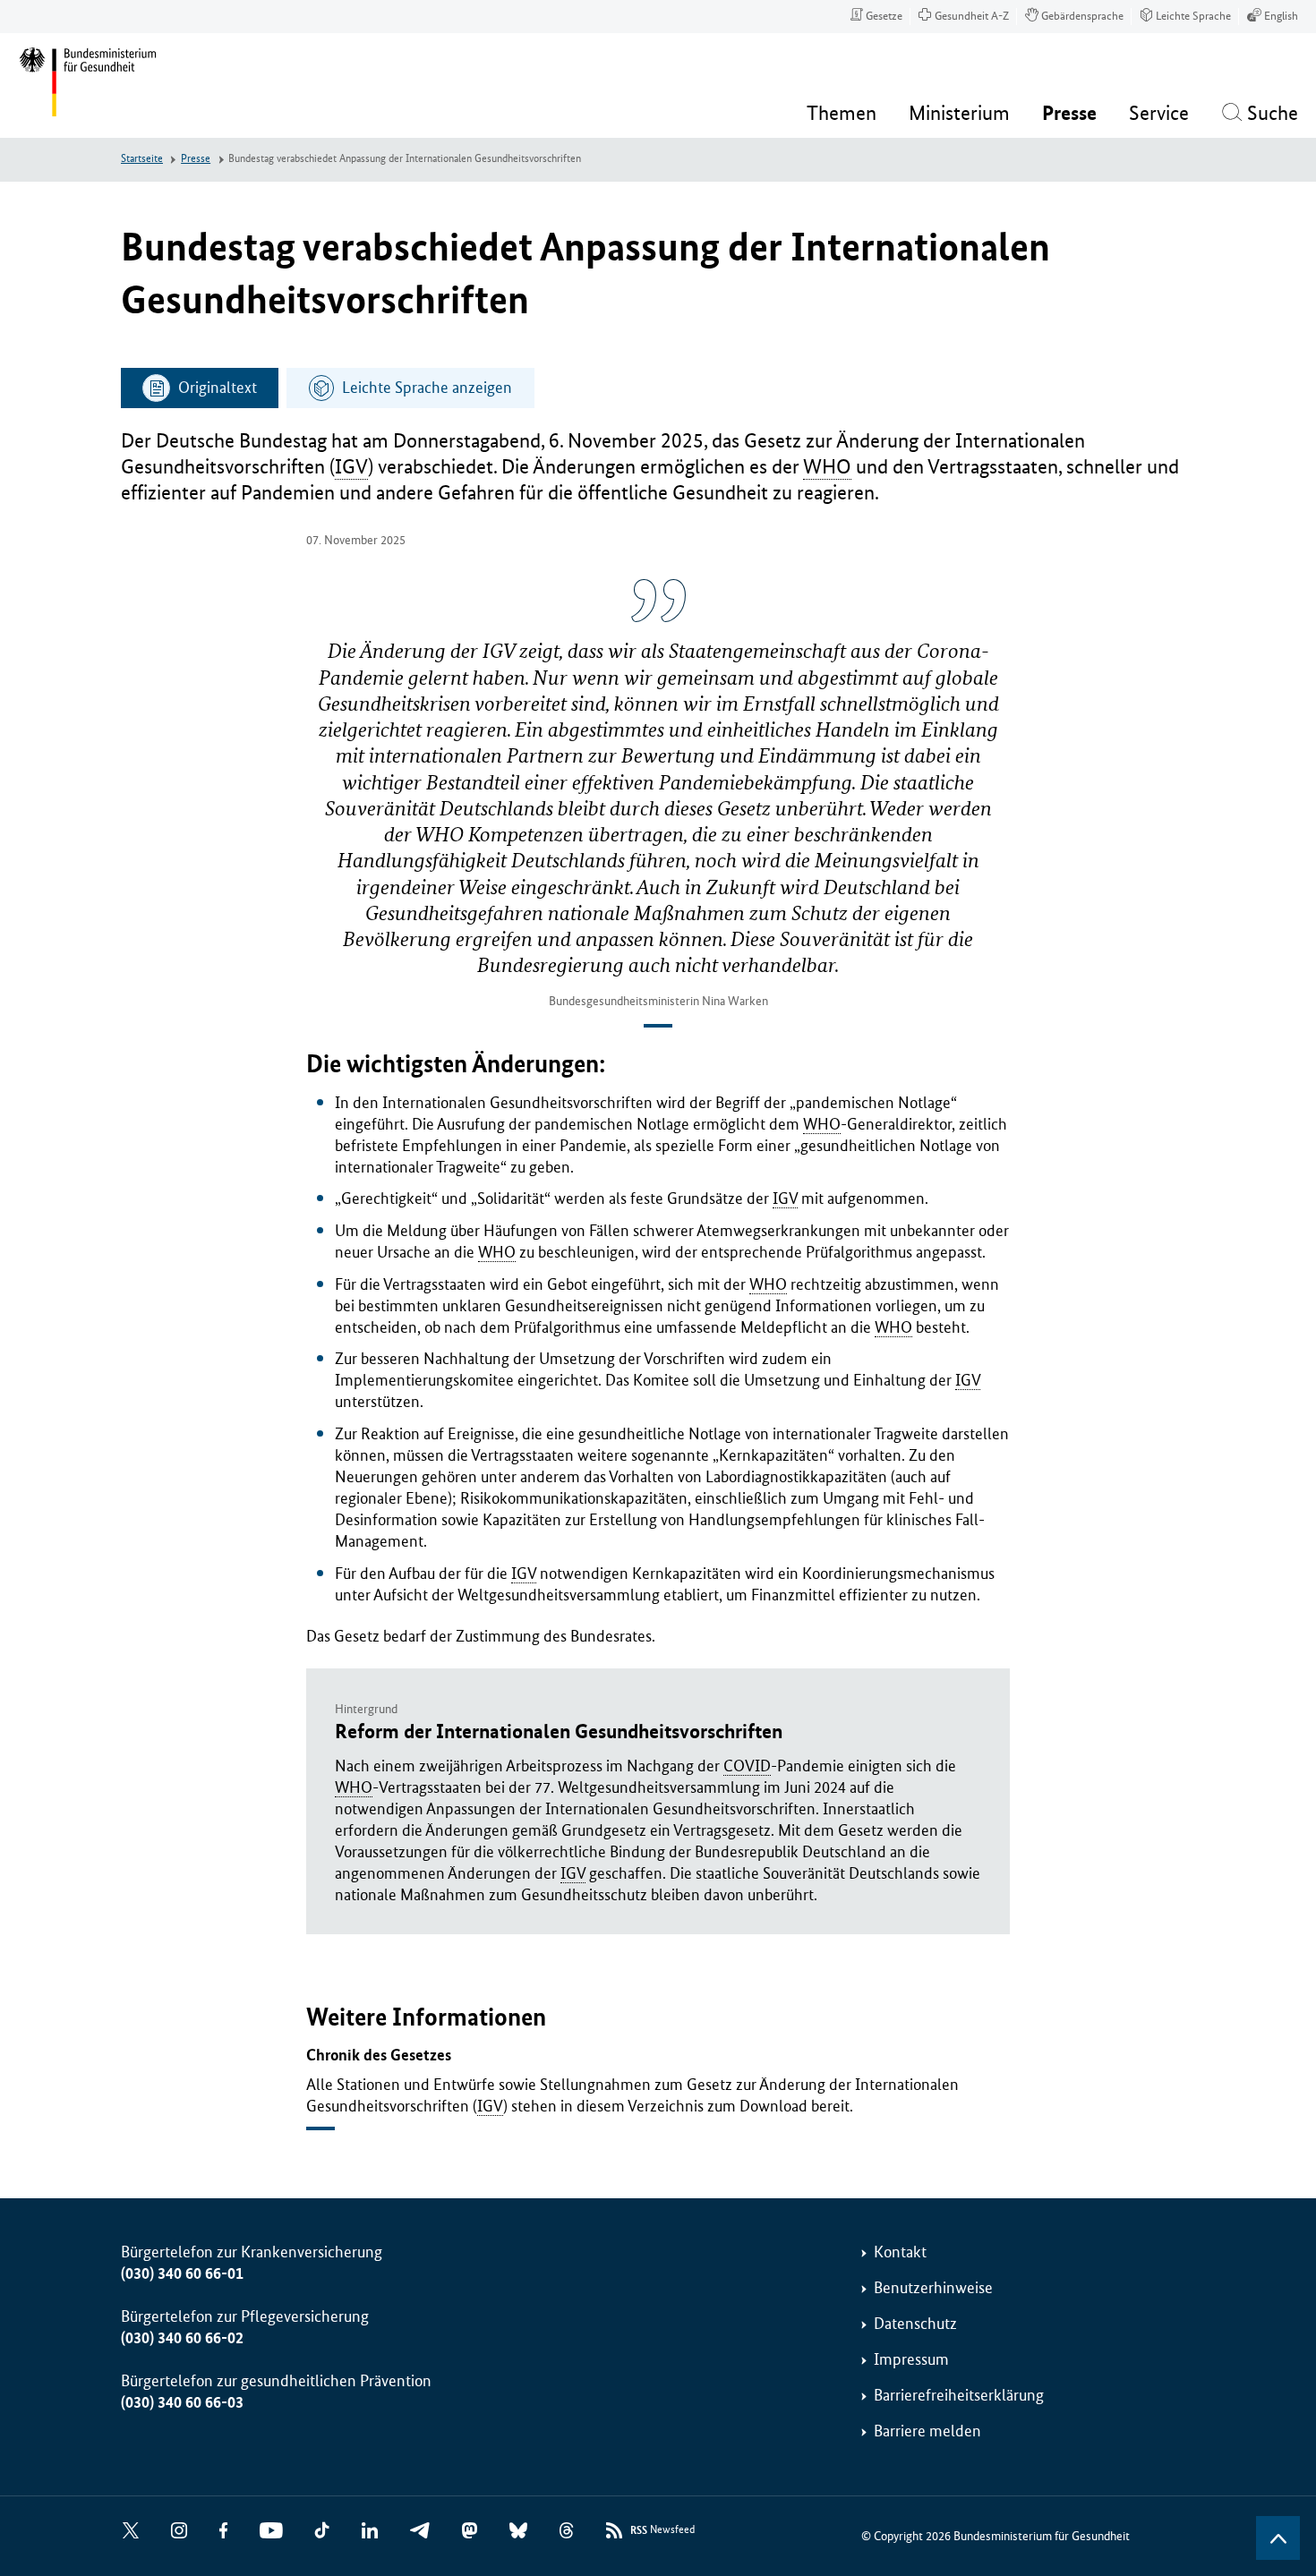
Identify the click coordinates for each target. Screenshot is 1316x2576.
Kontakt (900, 2252)
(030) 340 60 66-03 (182, 2402)
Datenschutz (915, 2324)
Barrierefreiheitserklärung (959, 2395)
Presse (196, 159)
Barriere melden (927, 2431)
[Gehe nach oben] (1278, 2538)
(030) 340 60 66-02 (182, 2338)
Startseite (142, 159)
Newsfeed (662, 2530)
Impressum (911, 2359)
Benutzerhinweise (933, 2288)
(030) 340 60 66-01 (182, 2273)
